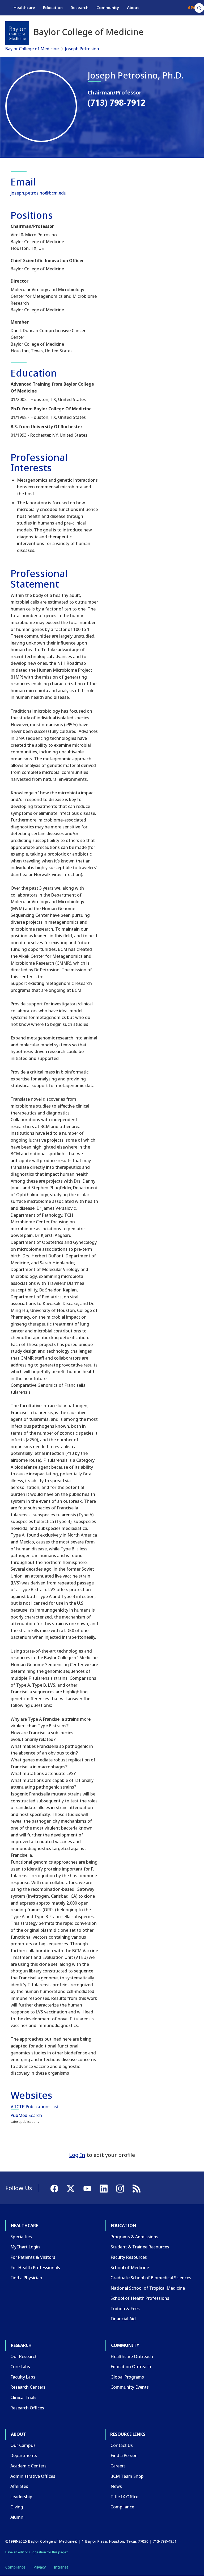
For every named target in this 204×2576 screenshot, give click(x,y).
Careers (118, 2466)
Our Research (24, 2356)
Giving (17, 2507)
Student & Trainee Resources (140, 2247)
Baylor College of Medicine (32, 49)
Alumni (17, 2517)
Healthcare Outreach (132, 2356)
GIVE (192, 7)
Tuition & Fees (125, 2309)
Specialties (21, 2237)
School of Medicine (130, 2268)
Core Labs (20, 2367)
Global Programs (127, 2377)
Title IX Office (124, 2497)
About (133, 7)
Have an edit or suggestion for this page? (37, 2552)
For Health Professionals (35, 2268)
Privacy (40, 2567)
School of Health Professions (140, 2298)
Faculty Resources (129, 2257)
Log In (77, 2155)
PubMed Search (26, 2115)
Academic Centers (28, 2466)
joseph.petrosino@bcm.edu (39, 193)
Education (53, 7)
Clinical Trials (23, 2397)
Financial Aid (123, 2319)
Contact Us (122, 2445)
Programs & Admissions (134, 2237)
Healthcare (24, 7)
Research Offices (27, 2408)
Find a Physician (26, 2278)
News (116, 2486)
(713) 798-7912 (117, 102)
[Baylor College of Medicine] (17, 33)
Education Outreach (131, 2367)
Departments (24, 2455)
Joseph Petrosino (82, 49)
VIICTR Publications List (35, 2107)
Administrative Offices (33, 2476)
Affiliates (19, 2486)
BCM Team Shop (127, 2476)
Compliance (122, 2507)
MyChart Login (25, 2247)
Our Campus (23, 2445)
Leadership (21, 2497)
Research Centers (28, 2387)
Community (108, 7)
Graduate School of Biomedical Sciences (151, 2278)
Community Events (130, 2387)
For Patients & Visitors (33, 2257)
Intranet (61, 2567)
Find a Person (124, 2455)
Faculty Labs (23, 2377)
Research (80, 7)
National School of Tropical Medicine (148, 2288)
